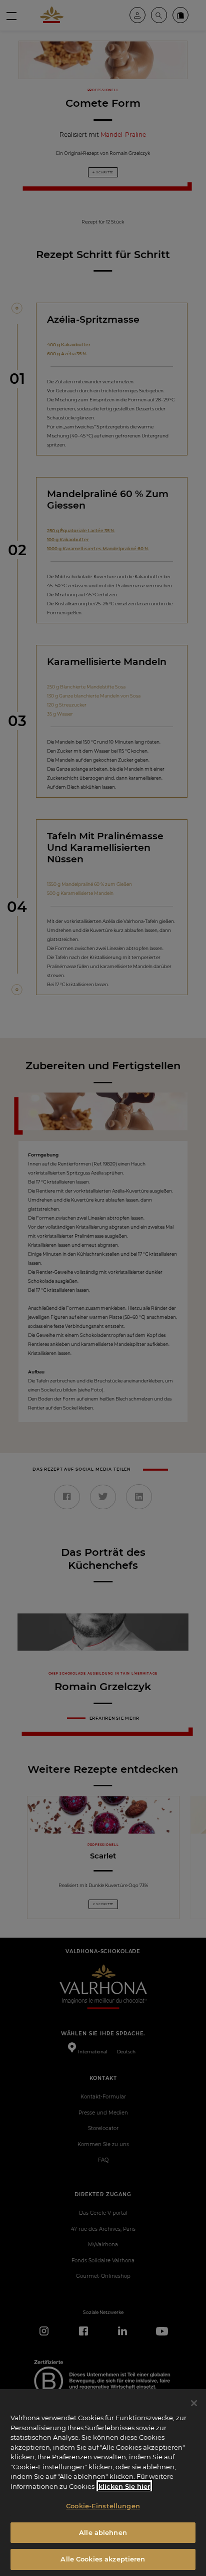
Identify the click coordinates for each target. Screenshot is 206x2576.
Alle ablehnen (103, 2532)
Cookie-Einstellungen (103, 2506)
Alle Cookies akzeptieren (103, 2559)
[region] (103, 2483)
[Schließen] (194, 2403)
